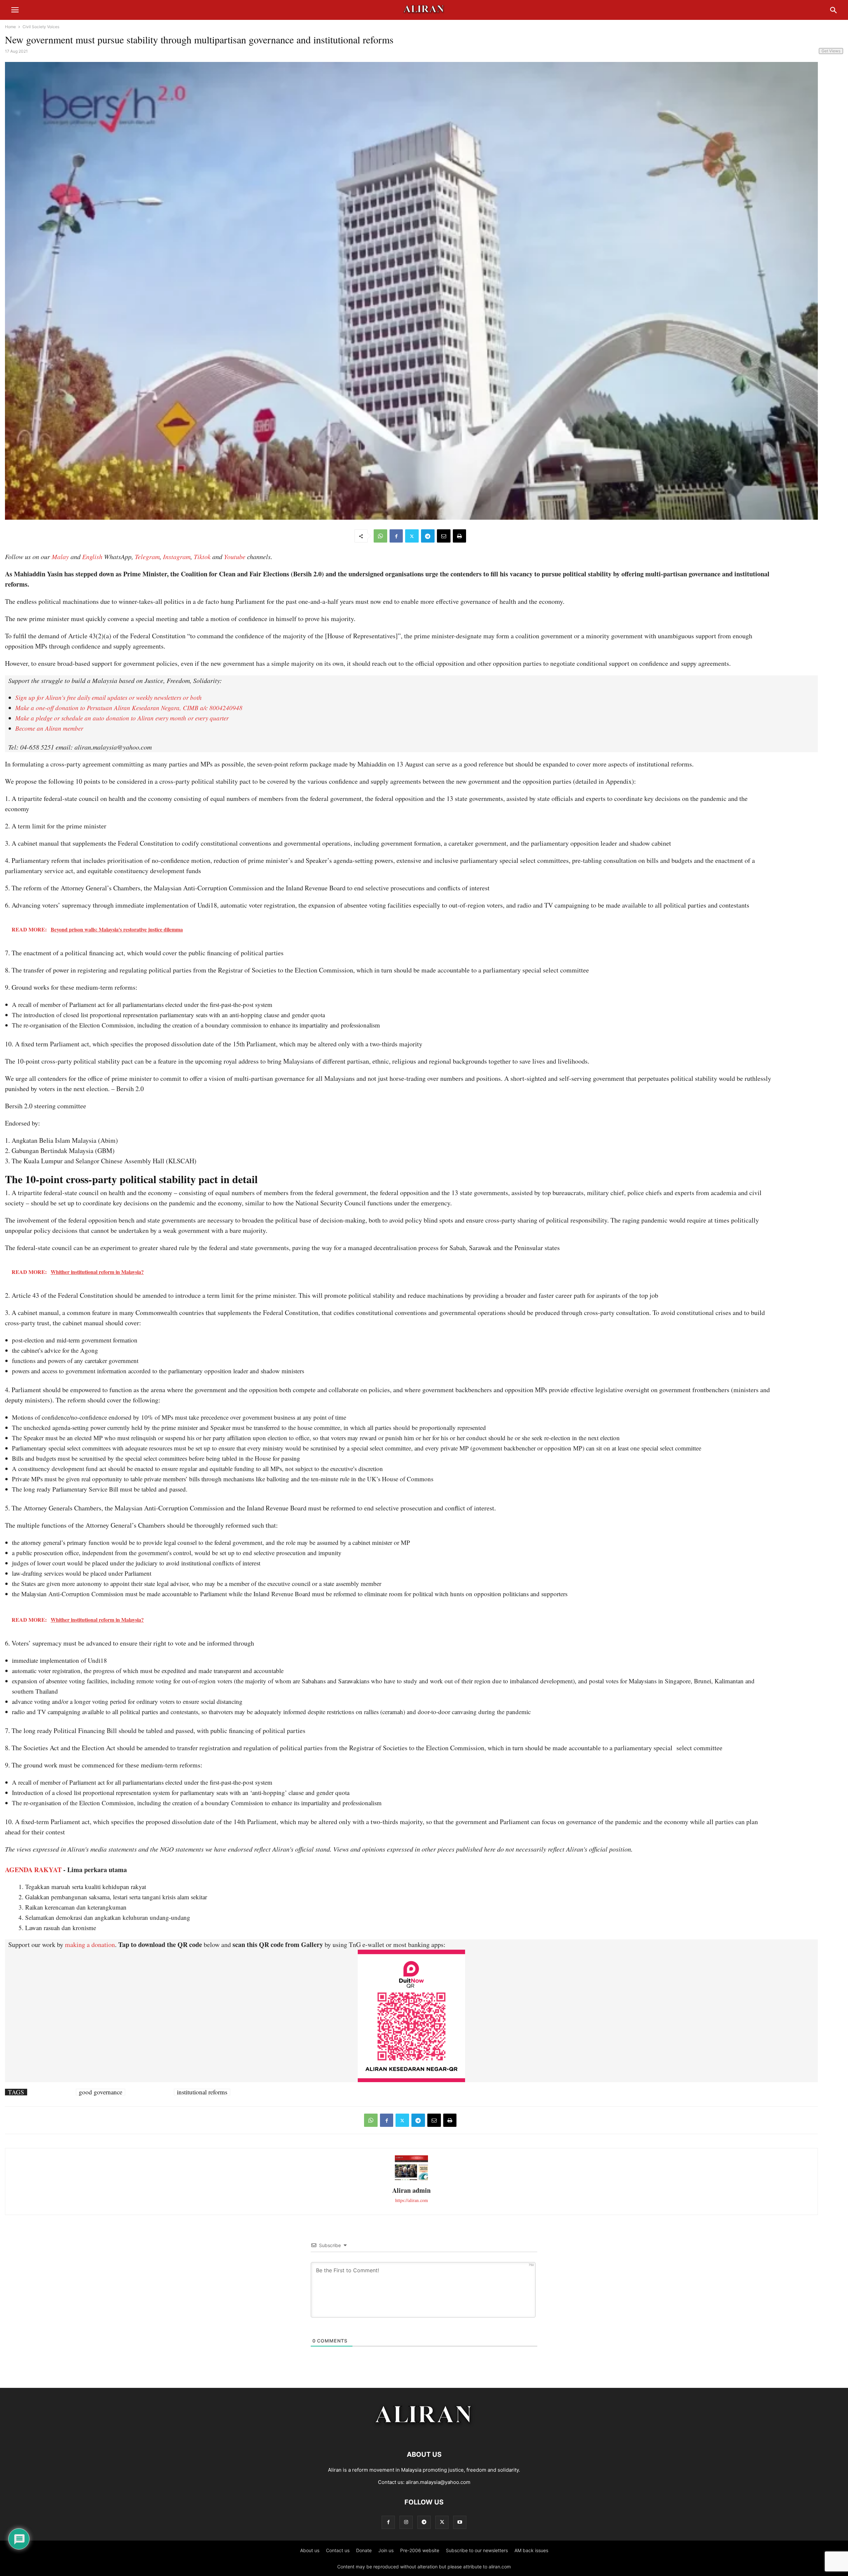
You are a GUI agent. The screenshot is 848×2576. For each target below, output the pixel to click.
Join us (386, 2550)
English (92, 556)
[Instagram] (406, 2522)
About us (310, 2550)
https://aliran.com (412, 2200)
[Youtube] (460, 2522)
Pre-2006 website (420, 2550)
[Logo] (424, 2434)
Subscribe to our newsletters (477, 2550)
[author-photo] (411, 2179)
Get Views (831, 51)
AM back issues (531, 2550)
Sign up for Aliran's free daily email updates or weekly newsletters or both (108, 697)
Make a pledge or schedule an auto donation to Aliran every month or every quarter (122, 718)
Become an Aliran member (49, 728)
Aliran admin (411, 2190)
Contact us (338, 2550)
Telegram (147, 556)
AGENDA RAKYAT (33, 1870)
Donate (364, 2550)
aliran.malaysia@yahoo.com (438, 2482)
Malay (60, 556)
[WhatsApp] (380, 536)
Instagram (177, 556)
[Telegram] (428, 536)
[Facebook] (396, 536)
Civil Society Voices (41, 27)
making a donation (90, 1945)
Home (10, 27)
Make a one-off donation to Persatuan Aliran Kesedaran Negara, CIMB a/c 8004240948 (129, 708)
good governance (101, 2092)
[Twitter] (412, 536)
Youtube (235, 556)
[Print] (459, 536)
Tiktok (202, 556)
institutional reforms (202, 2092)
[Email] (444, 536)
